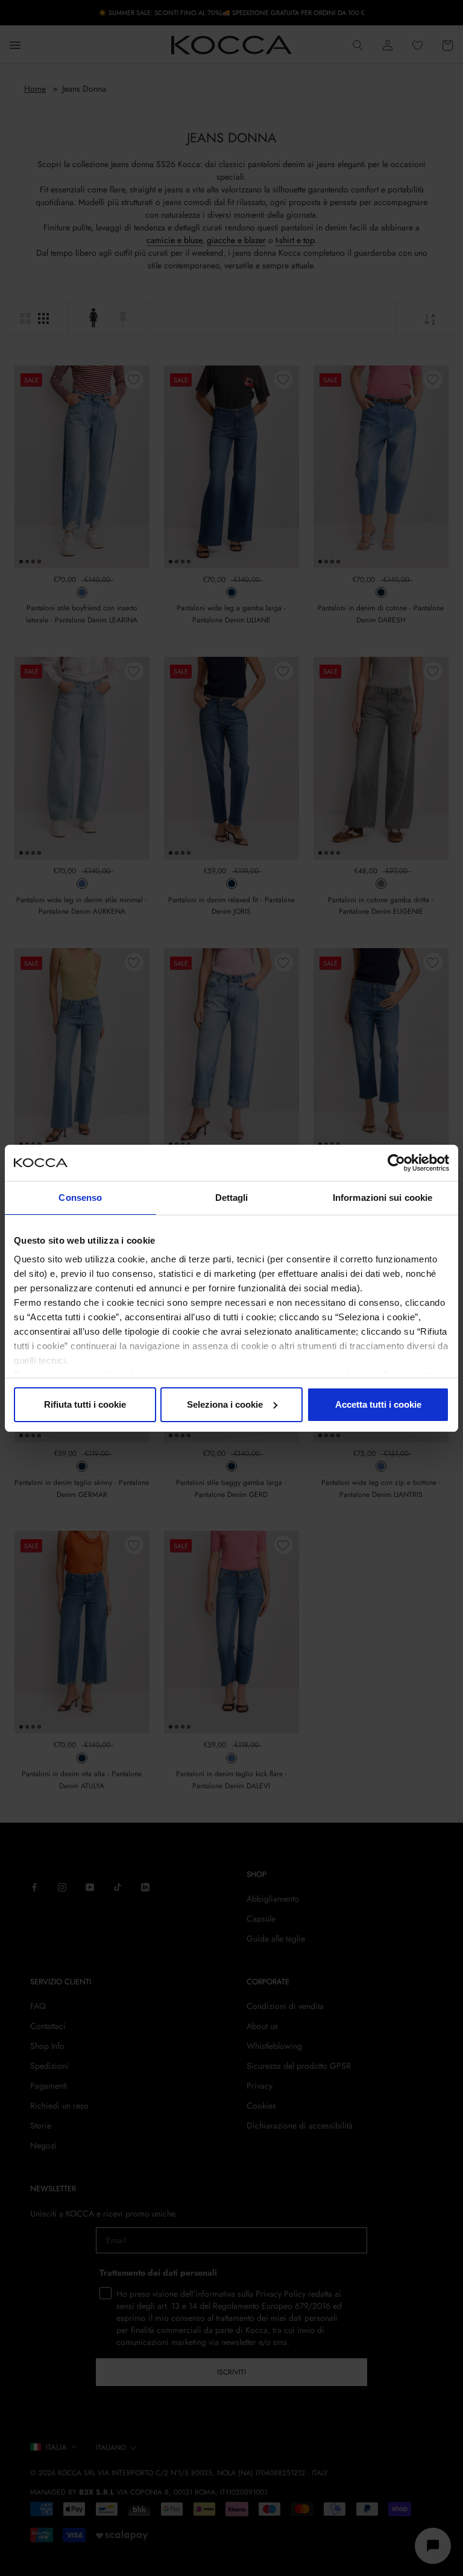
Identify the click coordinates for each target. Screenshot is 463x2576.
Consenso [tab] (80, 1198)
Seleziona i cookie (225, 1404)
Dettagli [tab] (232, 1198)
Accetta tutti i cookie (378, 1404)
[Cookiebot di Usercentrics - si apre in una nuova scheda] (396, 1163)
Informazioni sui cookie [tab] (383, 1198)
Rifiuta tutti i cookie (85, 1404)
